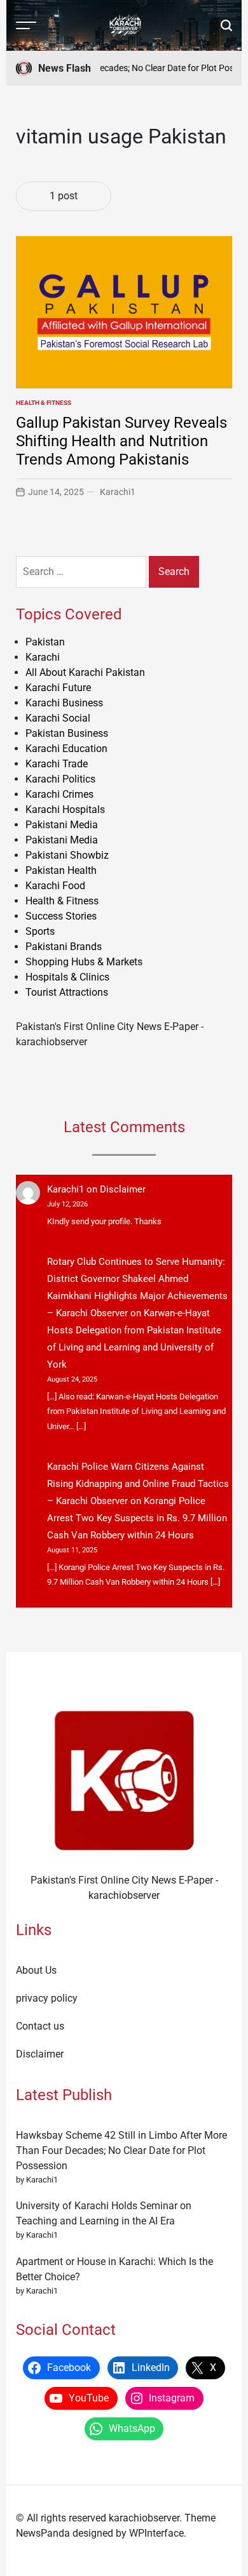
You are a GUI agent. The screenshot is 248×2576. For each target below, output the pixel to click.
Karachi (43, 657)
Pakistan (45, 642)
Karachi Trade (57, 764)
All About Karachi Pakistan (85, 672)
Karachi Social (58, 718)
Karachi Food (55, 886)
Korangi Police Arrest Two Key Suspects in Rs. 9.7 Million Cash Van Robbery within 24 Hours (137, 1518)
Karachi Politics (60, 779)
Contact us (40, 2026)
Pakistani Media (62, 825)
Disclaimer (123, 1189)
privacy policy (47, 1998)
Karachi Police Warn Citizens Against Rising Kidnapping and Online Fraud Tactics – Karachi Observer (138, 1484)
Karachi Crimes (59, 794)
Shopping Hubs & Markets (84, 962)
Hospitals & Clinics (67, 977)
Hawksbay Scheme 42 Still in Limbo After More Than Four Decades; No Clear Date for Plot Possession (121, 2150)
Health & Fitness (44, 403)
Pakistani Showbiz (67, 855)
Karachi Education (66, 749)
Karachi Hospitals (65, 809)
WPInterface (156, 2533)
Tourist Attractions (67, 992)
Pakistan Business (67, 733)
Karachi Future (58, 688)
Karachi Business (64, 703)
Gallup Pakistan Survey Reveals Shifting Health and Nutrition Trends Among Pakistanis (121, 441)
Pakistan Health (61, 870)
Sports (40, 931)
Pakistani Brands (64, 947)
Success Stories (61, 916)
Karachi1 (118, 492)
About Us (36, 1970)
